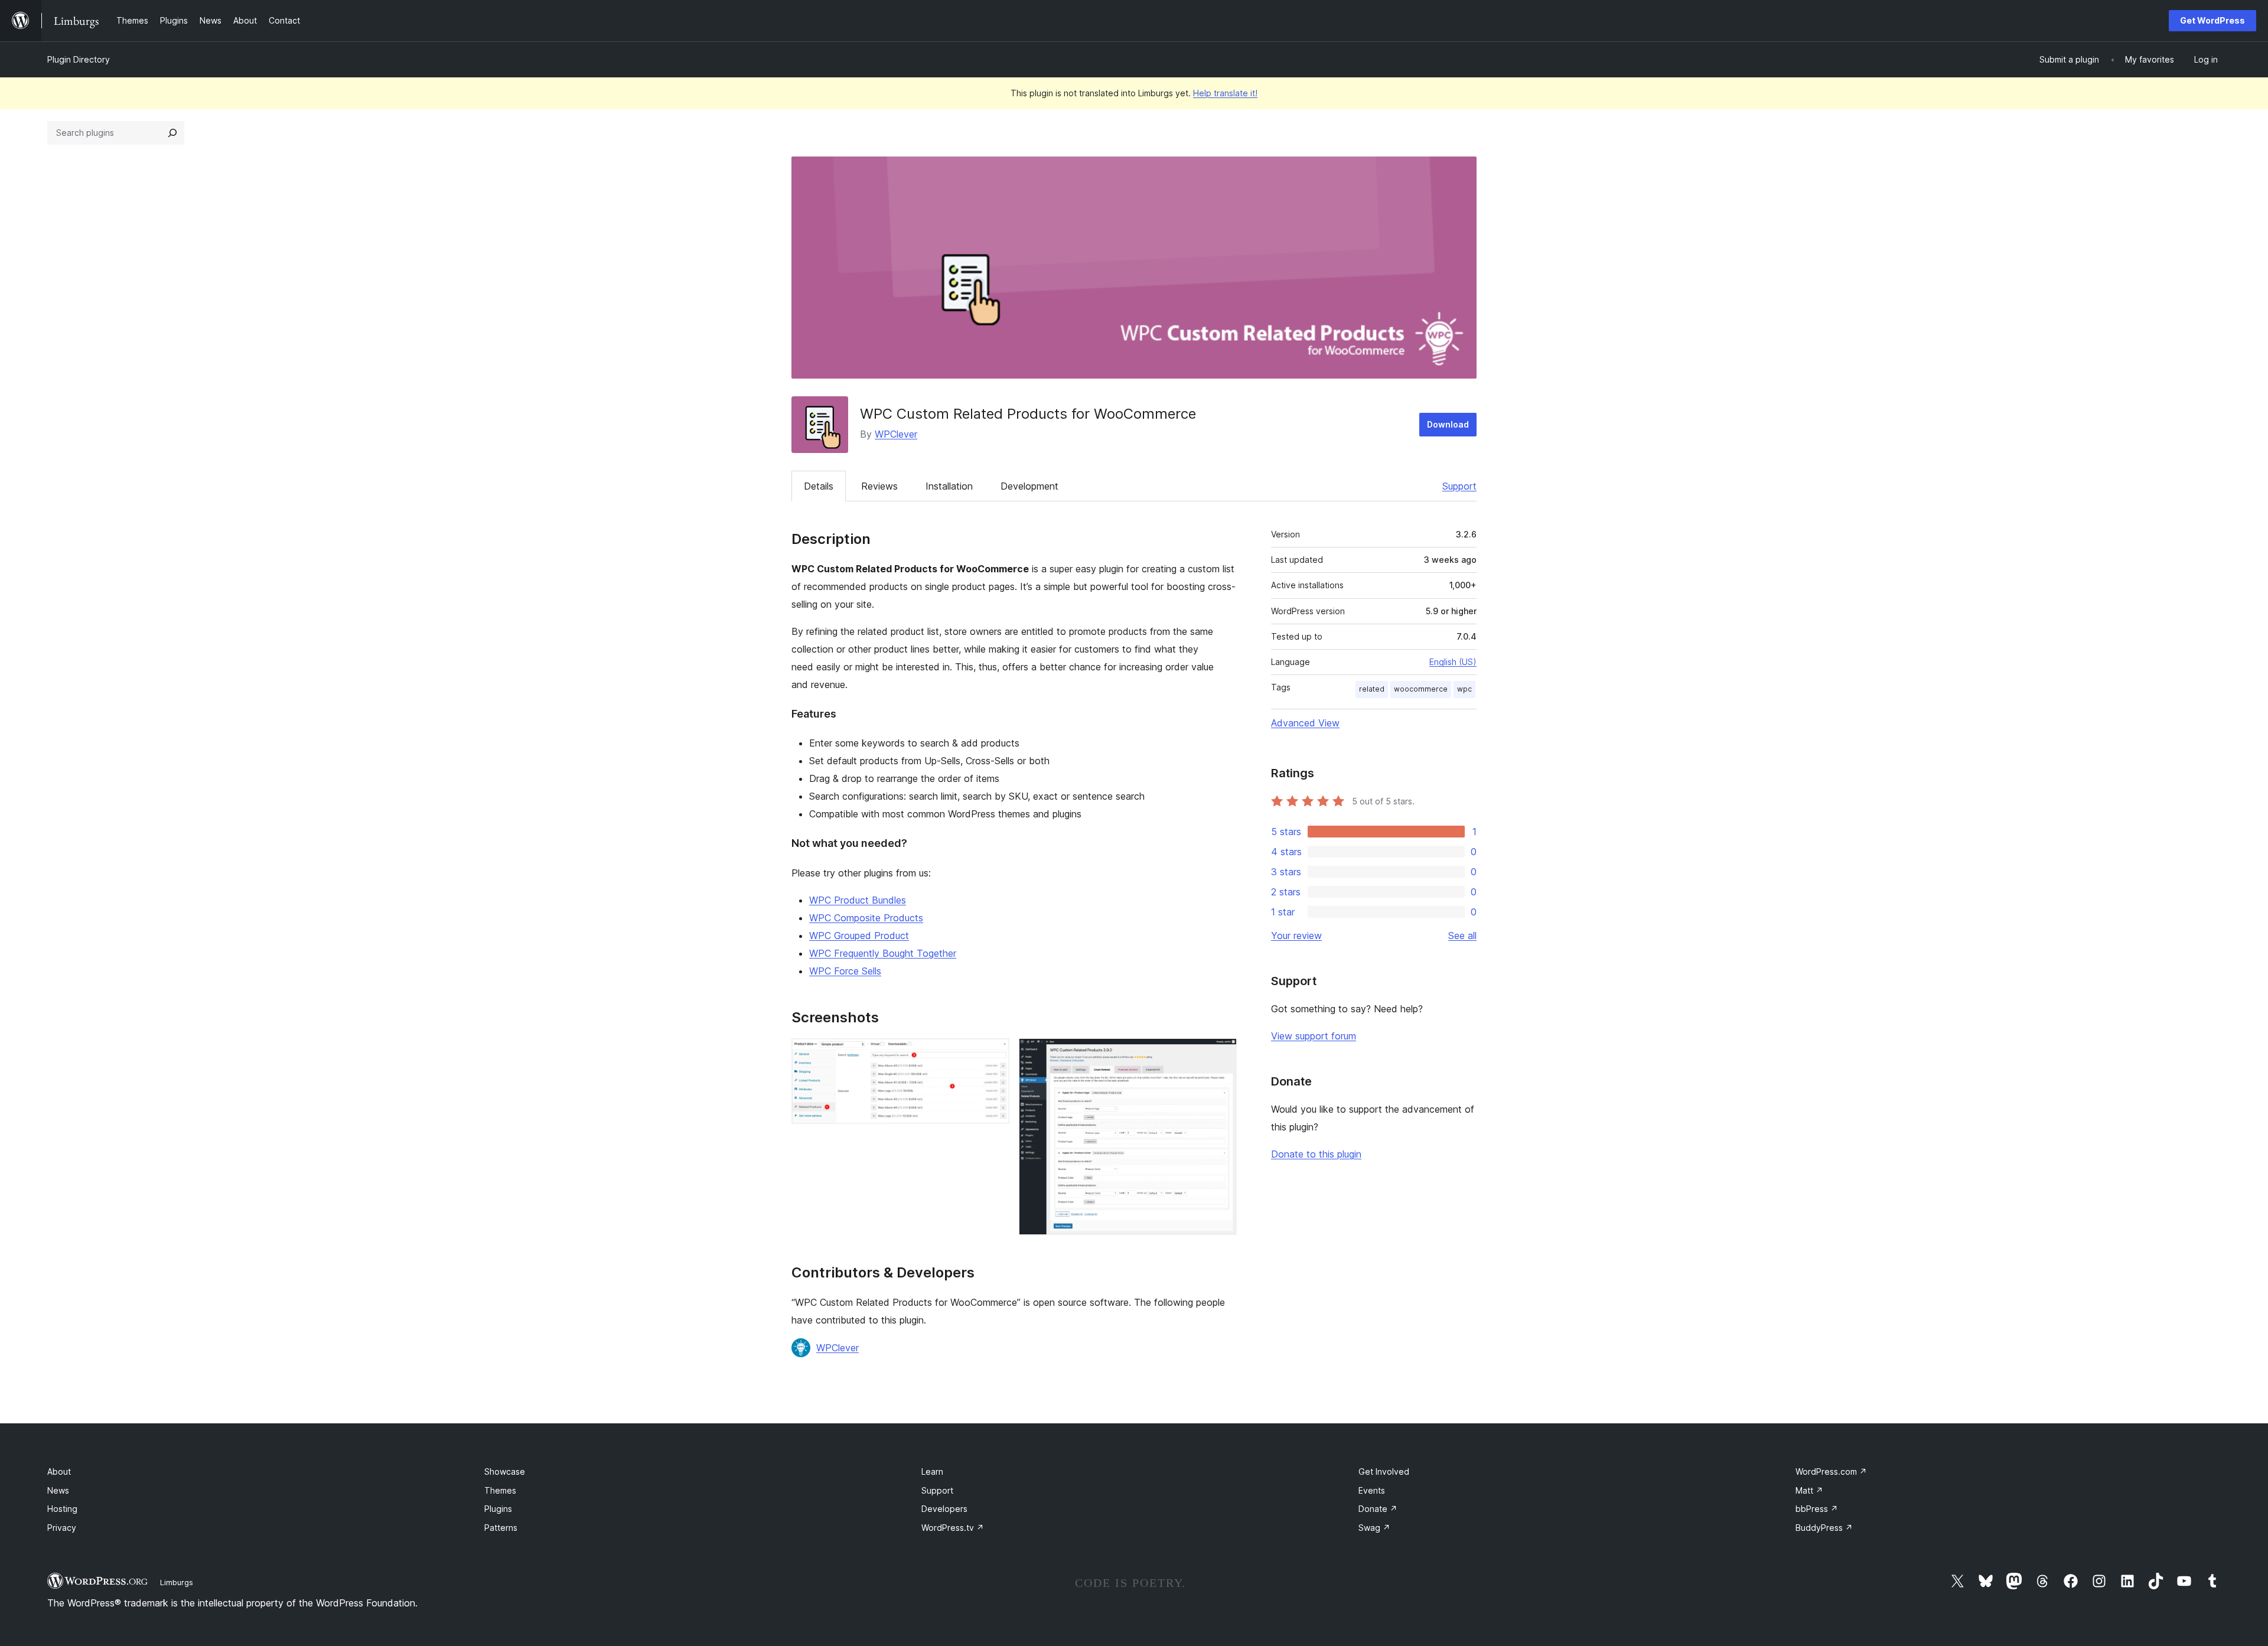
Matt (1809, 1490)
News (58, 1490)
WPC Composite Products (866, 918)
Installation (949, 486)
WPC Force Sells (845, 971)
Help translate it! (1225, 93)
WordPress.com (1831, 1471)
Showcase (505, 1471)
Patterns (501, 1528)
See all (1462, 936)
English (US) (1453, 662)
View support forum (1314, 1036)
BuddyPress (1824, 1528)
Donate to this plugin (1316, 1154)
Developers (944, 1509)
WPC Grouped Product (859, 936)
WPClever (896, 434)
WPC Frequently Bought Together (883, 953)
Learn (932, 1471)
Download (1448, 424)
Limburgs (177, 1582)
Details (819, 486)
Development (1029, 486)
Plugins (498, 1509)
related (1372, 689)
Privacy (62, 1528)
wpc (1464, 689)
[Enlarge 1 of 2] (993, 1054)
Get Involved (1384, 1471)
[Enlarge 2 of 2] (1221, 1054)
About (59, 1471)
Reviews (879, 486)
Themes (500, 1490)
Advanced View (1305, 723)
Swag (1374, 1528)
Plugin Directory (79, 59)
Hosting (62, 1509)
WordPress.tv (953, 1528)
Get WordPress (2212, 20)
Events (1372, 1490)
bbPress (1817, 1509)
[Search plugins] (172, 133)
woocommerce (1421, 689)
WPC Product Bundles (858, 900)
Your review (1296, 936)
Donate (1378, 1509)
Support (1459, 486)
